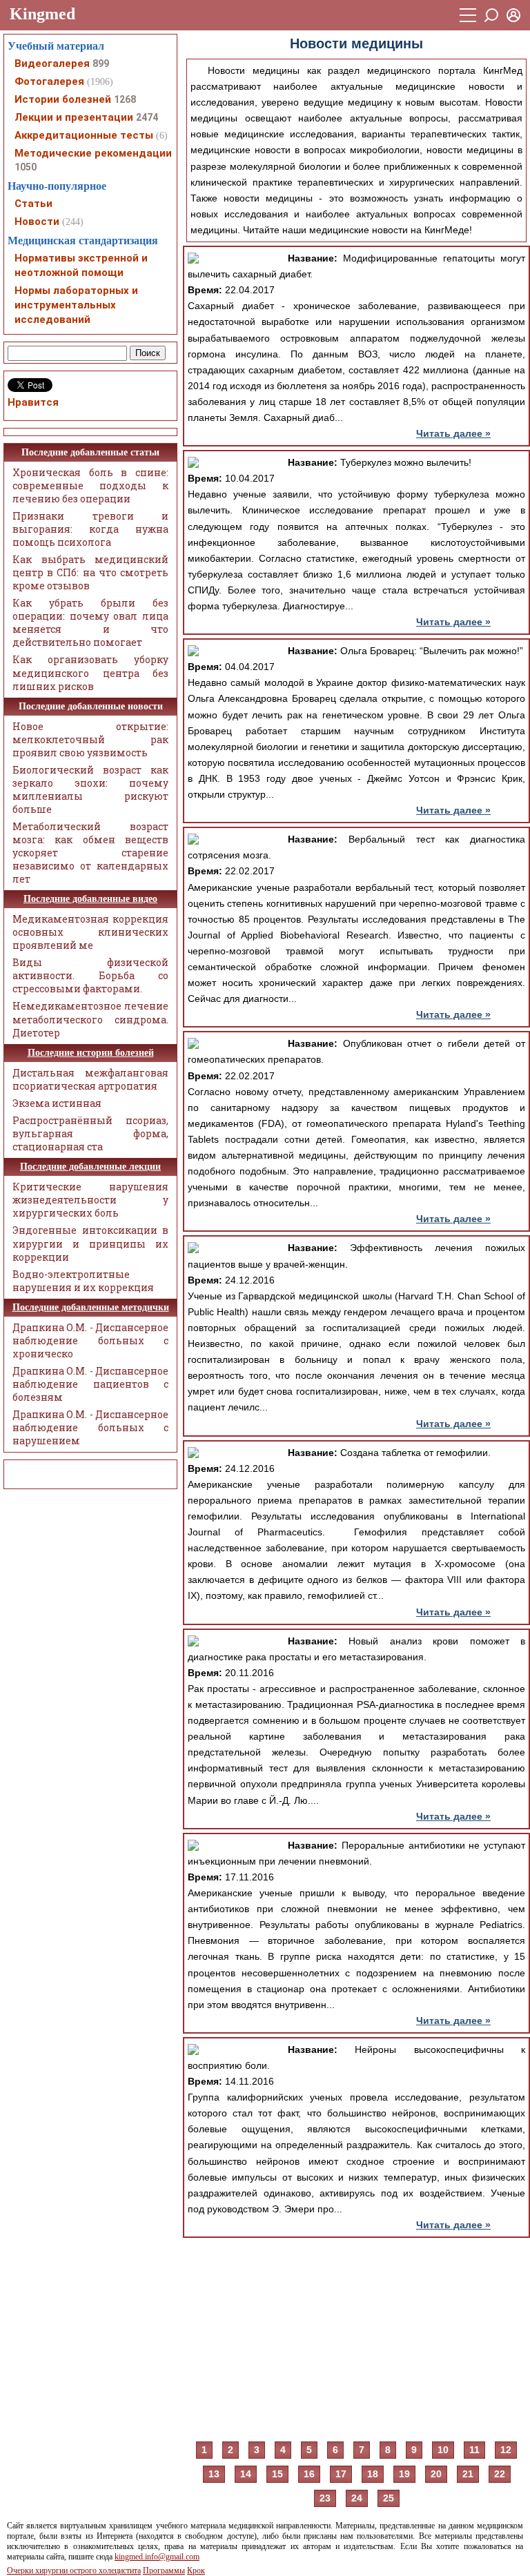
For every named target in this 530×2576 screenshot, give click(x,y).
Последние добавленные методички (91, 1307)
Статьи (33, 204)
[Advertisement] (356, 2338)
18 (373, 2474)
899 (101, 63)
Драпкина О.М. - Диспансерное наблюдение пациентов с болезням (90, 1384)
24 (357, 2498)
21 (468, 2474)
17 (341, 2474)
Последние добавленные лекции (90, 1167)
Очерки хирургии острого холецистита (74, 2570)
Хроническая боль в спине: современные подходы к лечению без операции (90, 485)
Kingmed (42, 14)
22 (500, 2474)
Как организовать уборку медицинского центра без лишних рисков (90, 672)
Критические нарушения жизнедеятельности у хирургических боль (90, 1200)
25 (389, 2498)
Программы (164, 2570)
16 (309, 2474)
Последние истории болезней (91, 1053)
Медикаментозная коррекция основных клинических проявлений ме (90, 932)
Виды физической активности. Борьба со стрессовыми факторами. (90, 975)
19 (404, 2474)
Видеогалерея (52, 63)
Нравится (33, 402)
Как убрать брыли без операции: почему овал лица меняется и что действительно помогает (90, 622)
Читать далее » (453, 433)
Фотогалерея (49, 81)
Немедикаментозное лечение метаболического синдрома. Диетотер (90, 1019)
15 (277, 2474)
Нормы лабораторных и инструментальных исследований (76, 305)
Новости (37, 222)
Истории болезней (63, 99)
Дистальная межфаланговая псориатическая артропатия (90, 1079)
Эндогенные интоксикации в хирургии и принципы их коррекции (90, 1243)
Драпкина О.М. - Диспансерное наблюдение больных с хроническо (90, 1340)
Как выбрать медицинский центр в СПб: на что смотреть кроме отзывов (90, 572)
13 (214, 2474)
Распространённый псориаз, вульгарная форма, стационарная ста (90, 1133)
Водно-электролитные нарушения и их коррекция (83, 1281)
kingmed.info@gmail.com (157, 2557)
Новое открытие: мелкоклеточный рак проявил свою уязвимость (90, 739)
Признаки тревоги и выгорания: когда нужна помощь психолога (90, 529)
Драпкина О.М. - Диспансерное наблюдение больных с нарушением (90, 1427)
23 (325, 2498)
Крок (196, 2570)
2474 (147, 117)
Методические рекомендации (93, 153)
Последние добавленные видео (90, 899)
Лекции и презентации (74, 117)
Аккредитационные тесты (84, 135)
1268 (125, 99)
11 (474, 2450)
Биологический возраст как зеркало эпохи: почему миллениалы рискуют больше (90, 789)
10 (443, 2450)
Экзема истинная (57, 1103)
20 (436, 2474)
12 (506, 2450)
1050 (26, 167)
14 (246, 2474)
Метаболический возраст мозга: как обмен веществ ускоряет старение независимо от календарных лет (90, 853)
